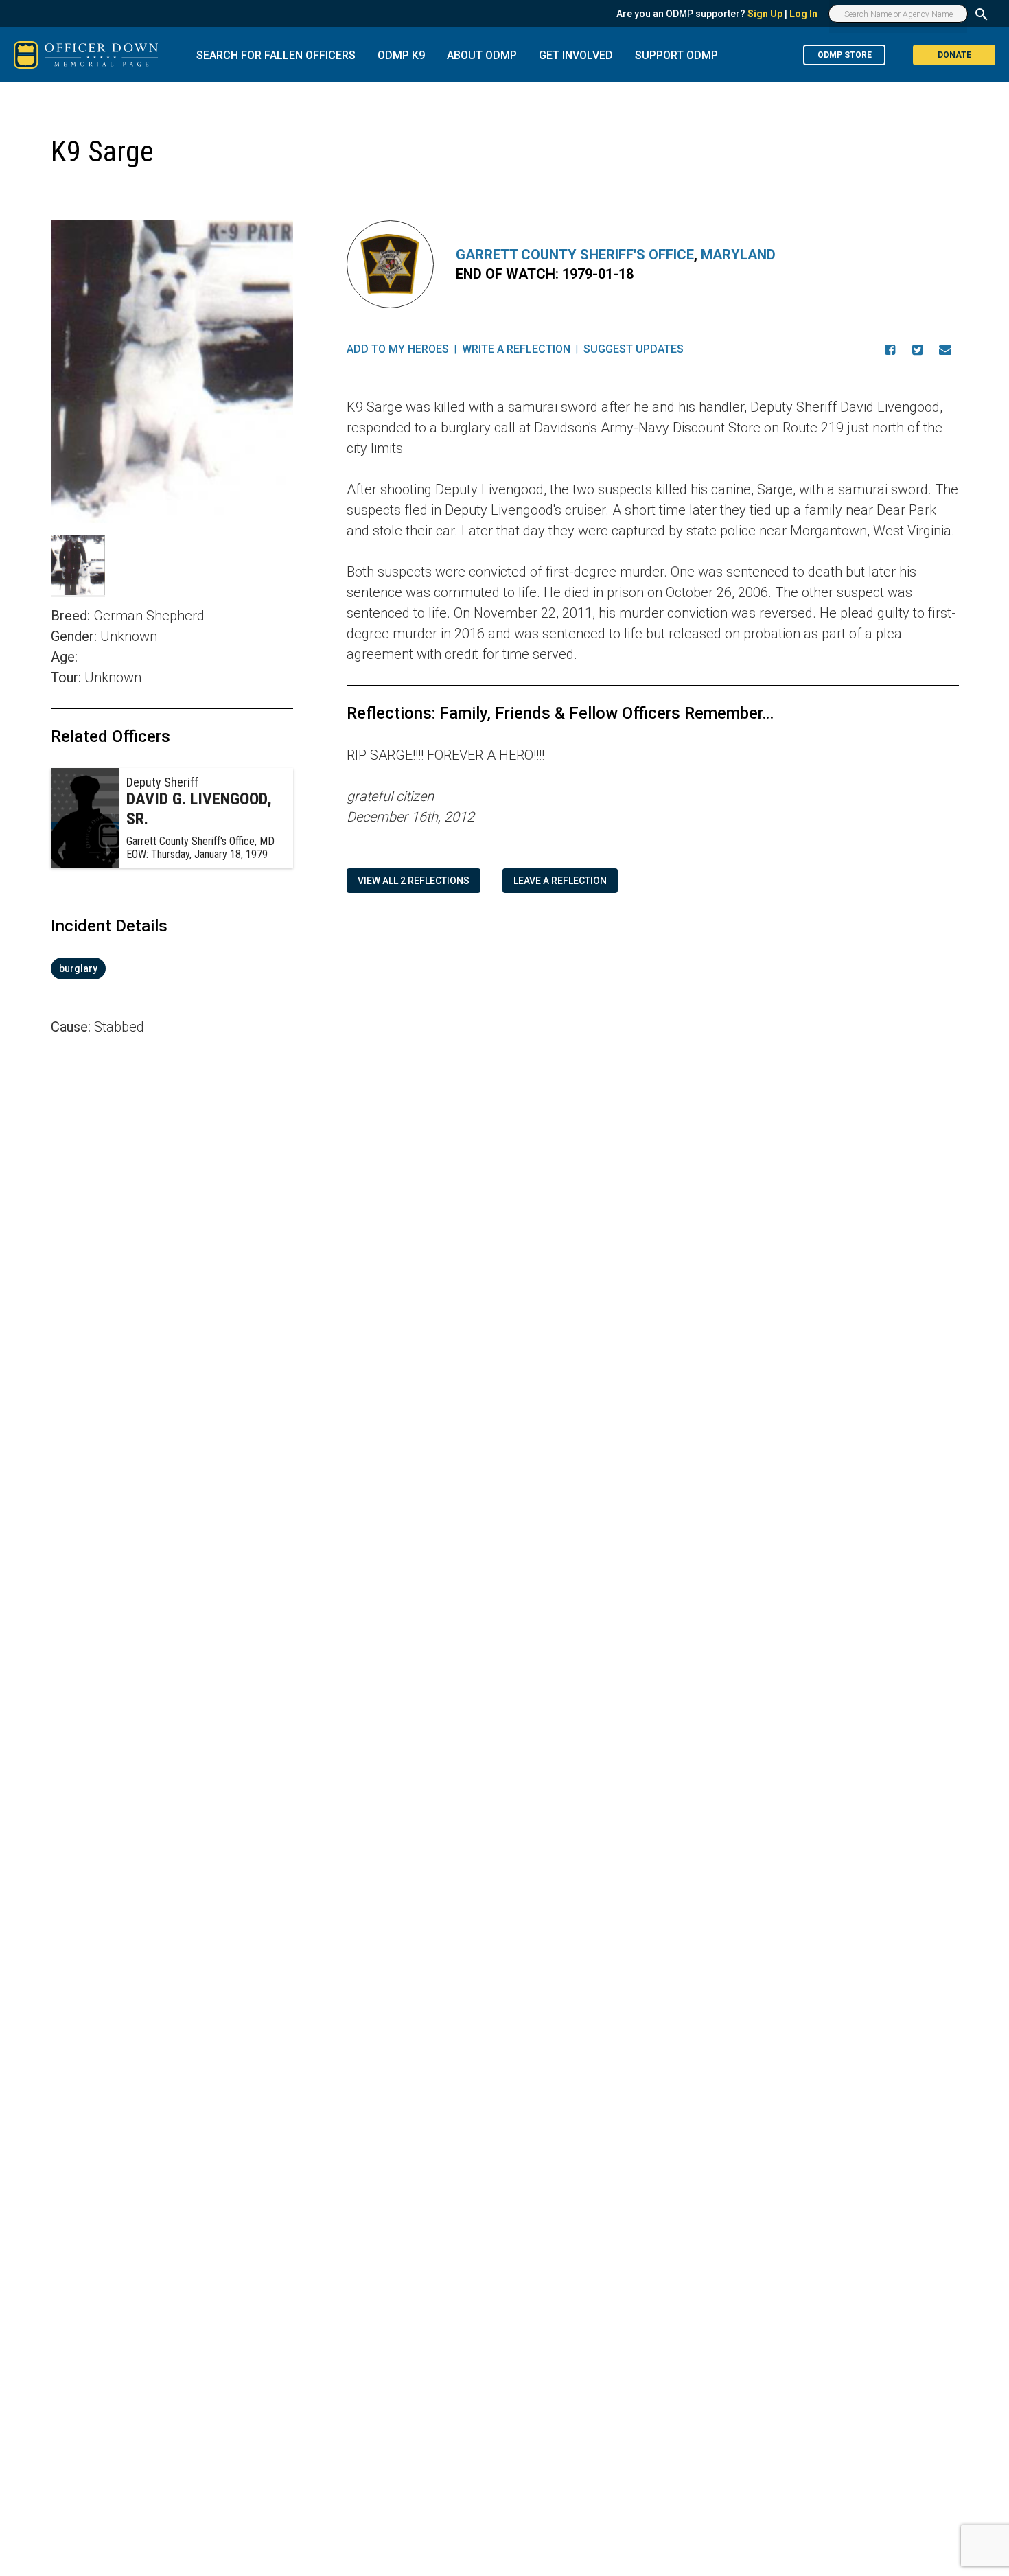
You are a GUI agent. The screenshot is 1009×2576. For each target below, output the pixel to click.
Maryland (738, 255)
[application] (172, 1229)
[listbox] (172, 968)
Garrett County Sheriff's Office (575, 255)
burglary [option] (78, 968)
